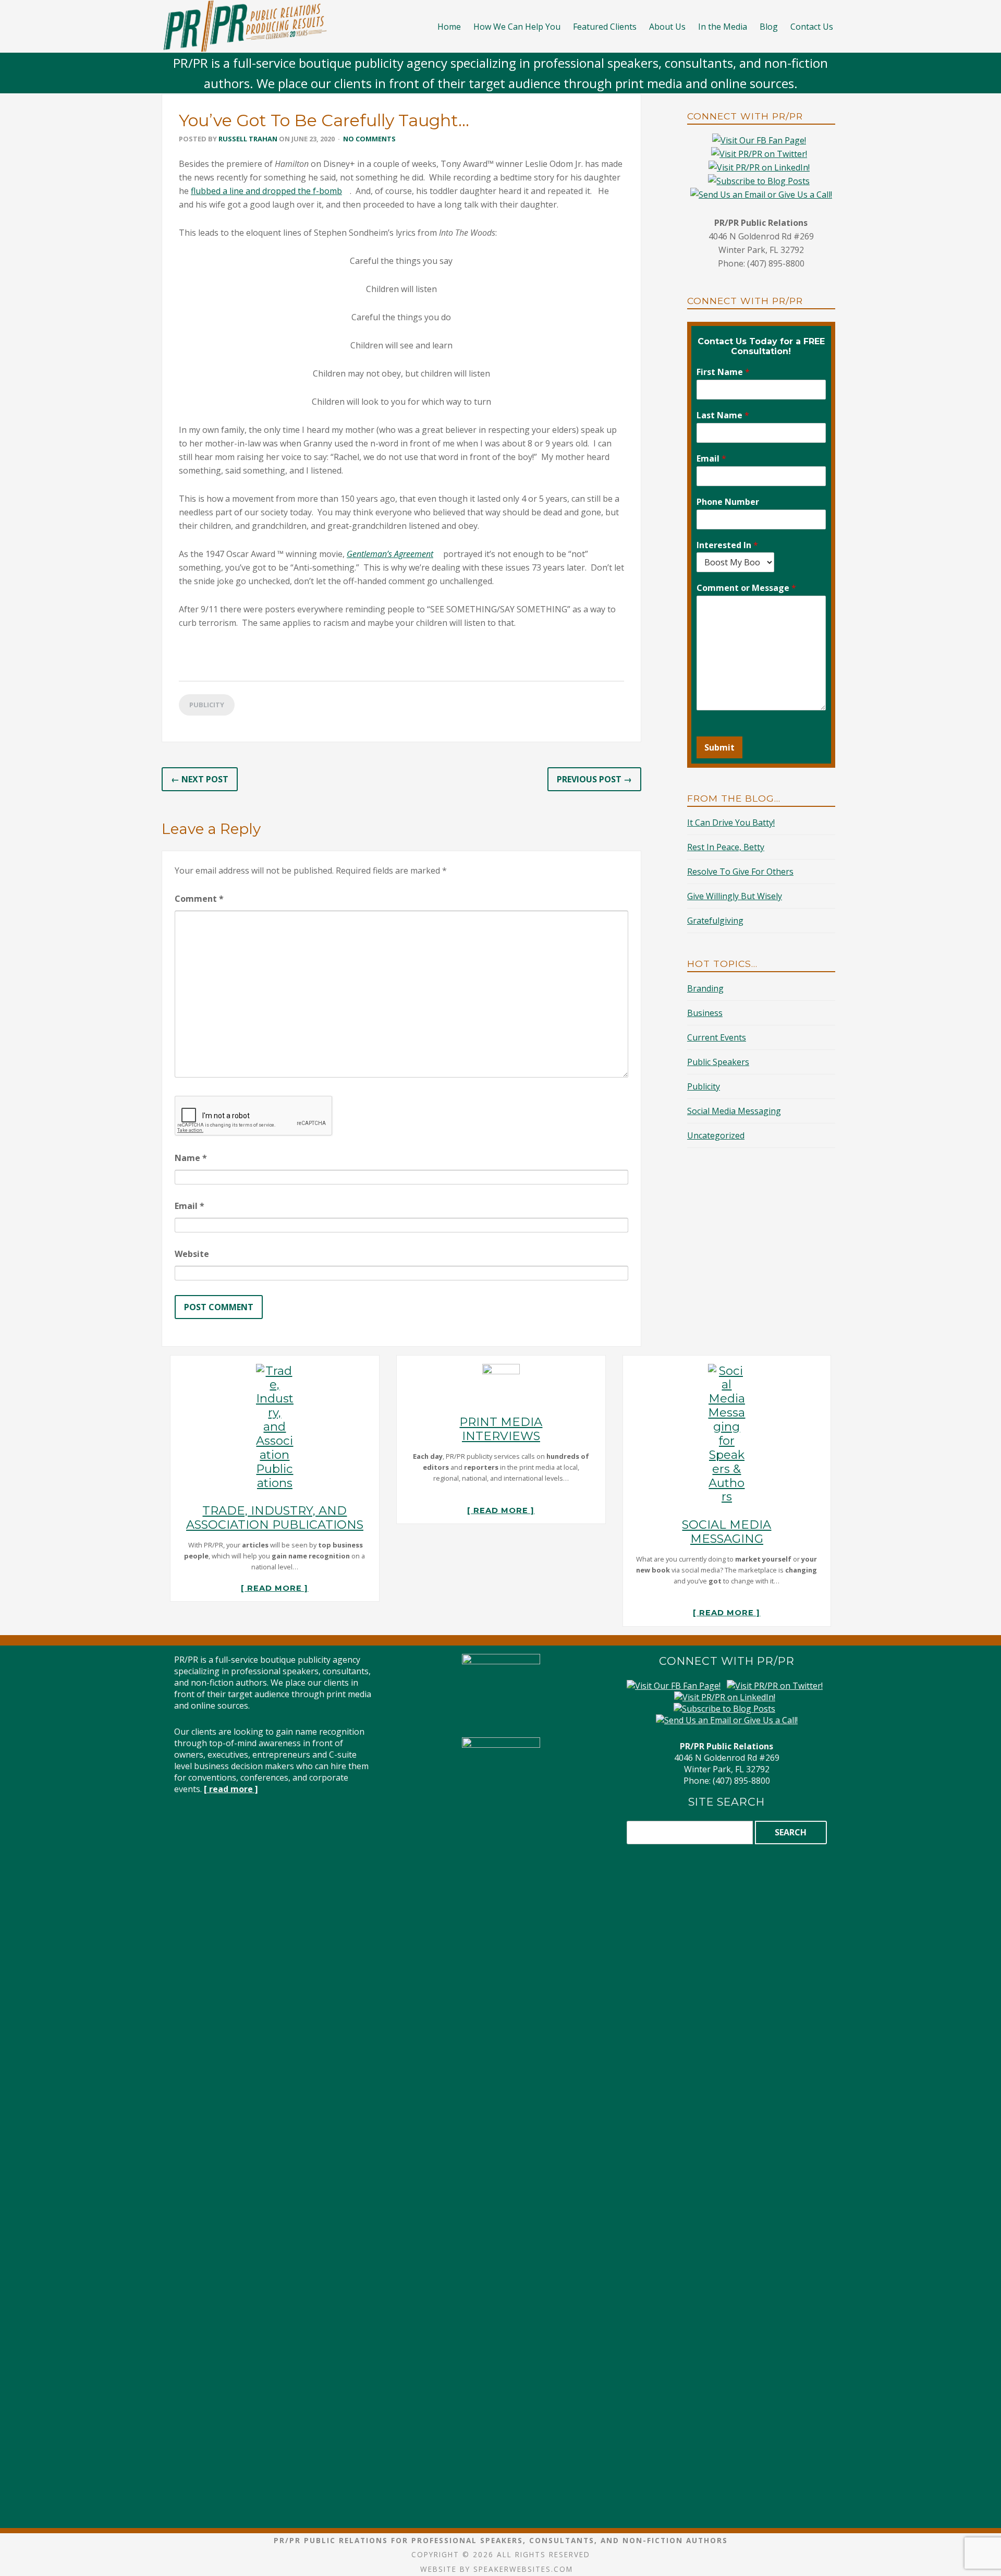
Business (705, 1013)
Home (449, 27)
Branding (705, 988)
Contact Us (812, 27)
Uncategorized (716, 1135)
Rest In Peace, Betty (726, 847)
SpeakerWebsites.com (523, 2569)
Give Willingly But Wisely (735, 896)
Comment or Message (746, 588)
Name (191, 1158)
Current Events (717, 1037)
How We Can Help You (517, 27)
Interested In (727, 545)
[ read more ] (274, 1588)
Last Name (723, 415)
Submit (719, 747)
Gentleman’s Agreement (390, 554)
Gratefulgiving (715, 921)
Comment (199, 899)
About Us (667, 27)
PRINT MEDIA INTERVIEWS (501, 1429)
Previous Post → (594, 779)
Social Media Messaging (734, 1111)
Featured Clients (605, 27)
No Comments (369, 139)
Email (190, 1206)
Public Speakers (718, 1062)
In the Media (723, 27)
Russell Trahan (248, 139)
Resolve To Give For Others (740, 872)
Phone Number (728, 502)
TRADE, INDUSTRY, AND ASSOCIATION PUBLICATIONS (275, 1517)
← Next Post (200, 779)
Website (192, 1254)
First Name (723, 372)
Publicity (207, 705)
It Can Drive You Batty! (731, 823)
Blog (769, 27)
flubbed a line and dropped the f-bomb (266, 191)
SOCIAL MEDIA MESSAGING (727, 1532)
